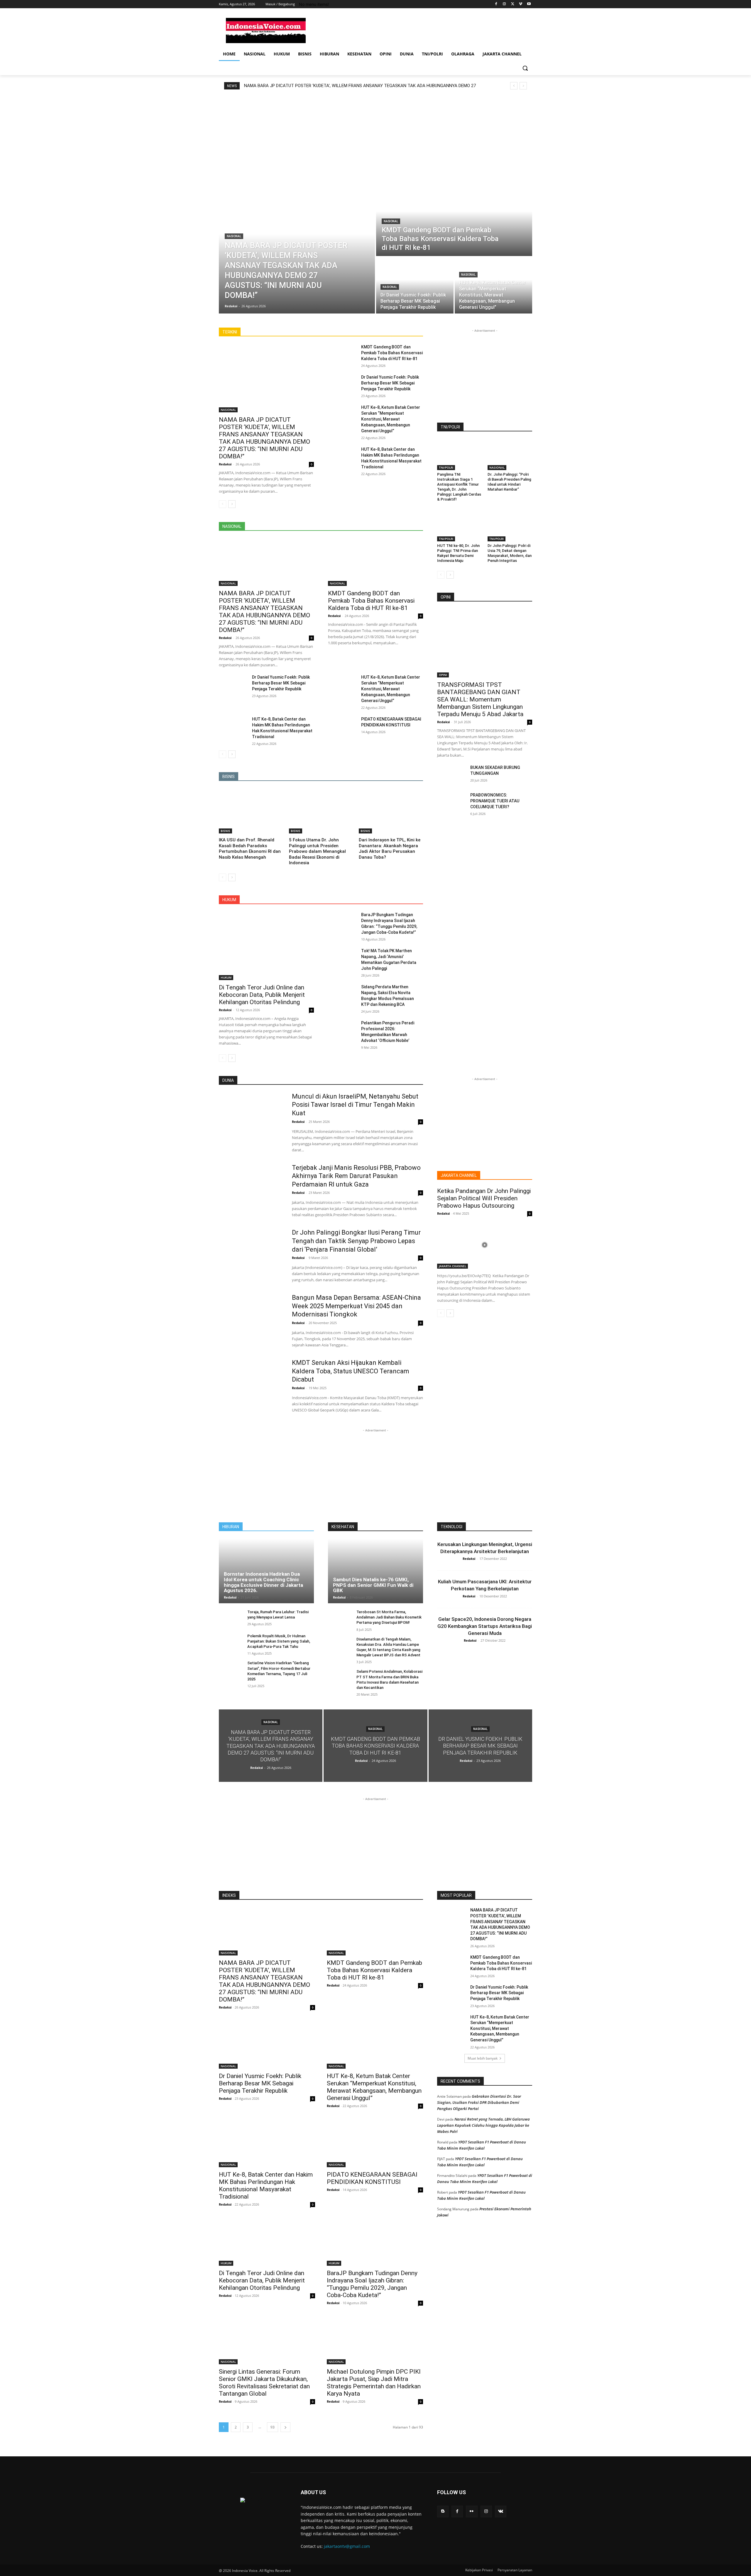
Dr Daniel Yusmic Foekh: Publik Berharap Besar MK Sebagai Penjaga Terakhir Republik (390, 383)
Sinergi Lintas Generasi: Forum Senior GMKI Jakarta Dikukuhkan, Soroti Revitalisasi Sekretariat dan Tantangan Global (264, 2383)
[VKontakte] (501, 2511)
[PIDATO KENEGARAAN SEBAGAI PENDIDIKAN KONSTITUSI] (342, 726)
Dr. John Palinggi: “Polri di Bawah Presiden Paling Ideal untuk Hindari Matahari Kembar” (509, 482)
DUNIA (297, 332)
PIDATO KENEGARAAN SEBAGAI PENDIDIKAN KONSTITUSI (372, 2178)
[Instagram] (504, 4)
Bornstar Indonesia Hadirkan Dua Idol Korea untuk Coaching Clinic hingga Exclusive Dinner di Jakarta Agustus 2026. (263, 1582)
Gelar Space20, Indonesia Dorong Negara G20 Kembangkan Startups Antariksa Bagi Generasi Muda (485, 1626)
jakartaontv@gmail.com (347, 2546)
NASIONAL (234, 236)
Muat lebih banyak (483, 2058)
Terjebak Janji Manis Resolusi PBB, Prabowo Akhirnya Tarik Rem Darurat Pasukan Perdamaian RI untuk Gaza (356, 1176)
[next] (523, 86)
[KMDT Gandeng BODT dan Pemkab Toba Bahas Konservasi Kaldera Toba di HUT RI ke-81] (454, 219)
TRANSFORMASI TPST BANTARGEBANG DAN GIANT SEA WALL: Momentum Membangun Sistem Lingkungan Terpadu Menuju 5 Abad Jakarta (480, 699)
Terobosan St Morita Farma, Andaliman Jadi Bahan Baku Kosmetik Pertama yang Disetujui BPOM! (389, 1617)
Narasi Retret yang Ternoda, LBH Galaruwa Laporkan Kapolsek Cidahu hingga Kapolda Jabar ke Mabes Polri (483, 2125)
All (280, 332)
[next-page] (232, 504)
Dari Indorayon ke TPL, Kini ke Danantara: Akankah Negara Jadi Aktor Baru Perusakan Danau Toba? (390, 849)
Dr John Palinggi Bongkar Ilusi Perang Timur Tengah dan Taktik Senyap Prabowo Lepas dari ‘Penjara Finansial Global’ (356, 1241)
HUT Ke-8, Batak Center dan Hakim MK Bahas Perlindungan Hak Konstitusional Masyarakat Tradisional (266, 2186)
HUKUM (343, 332)
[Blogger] (443, 2511)
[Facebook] (496, 4)
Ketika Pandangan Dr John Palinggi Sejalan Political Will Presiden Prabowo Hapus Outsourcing (484, 1198)
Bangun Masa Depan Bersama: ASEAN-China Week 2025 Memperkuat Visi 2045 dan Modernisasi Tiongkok (356, 1306)
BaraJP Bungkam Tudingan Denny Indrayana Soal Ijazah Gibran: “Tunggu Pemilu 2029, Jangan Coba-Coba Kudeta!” (372, 2284)
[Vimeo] (521, 4)
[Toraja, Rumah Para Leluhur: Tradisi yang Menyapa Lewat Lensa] (231, 1618)
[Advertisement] (420, 30)
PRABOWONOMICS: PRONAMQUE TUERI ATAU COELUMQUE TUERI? (495, 801)
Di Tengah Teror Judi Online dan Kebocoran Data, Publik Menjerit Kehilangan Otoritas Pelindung (262, 995)
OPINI (443, 675)
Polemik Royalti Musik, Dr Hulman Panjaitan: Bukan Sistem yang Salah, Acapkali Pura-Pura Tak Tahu (279, 1641)
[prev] (514, 86)
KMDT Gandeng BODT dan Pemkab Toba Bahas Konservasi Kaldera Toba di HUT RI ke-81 (330, 86)
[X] (513, 4)
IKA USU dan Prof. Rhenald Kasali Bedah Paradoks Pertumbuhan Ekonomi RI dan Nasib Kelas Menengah (250, 849)
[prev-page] (223, 504)
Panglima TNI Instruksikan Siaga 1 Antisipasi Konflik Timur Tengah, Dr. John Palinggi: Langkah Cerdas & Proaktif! (459, 487)
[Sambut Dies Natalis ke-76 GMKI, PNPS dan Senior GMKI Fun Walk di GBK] (375, 1571)
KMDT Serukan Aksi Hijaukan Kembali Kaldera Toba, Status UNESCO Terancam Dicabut (351, 1371)
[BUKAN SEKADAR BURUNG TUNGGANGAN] (451, 775)
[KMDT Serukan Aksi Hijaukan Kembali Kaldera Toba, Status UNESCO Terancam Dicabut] (252, 1382)
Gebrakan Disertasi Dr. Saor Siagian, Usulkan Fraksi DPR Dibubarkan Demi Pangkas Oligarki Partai (479, 2102)
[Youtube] (529, 4)
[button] (525, 68)
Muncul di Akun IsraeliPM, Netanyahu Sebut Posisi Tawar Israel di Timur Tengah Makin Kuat (355, 1105)
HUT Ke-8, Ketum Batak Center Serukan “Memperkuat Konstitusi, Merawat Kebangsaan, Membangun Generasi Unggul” (391, 419)
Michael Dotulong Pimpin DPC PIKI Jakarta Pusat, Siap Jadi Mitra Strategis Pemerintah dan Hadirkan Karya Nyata (374, 2383)
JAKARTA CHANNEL (375, 332)
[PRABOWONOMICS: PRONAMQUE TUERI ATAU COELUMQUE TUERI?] (451, 802)
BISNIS (225, 831)
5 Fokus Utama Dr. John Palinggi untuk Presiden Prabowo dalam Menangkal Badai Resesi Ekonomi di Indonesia (317, 851)
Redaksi (225, 464)
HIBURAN (319, 332)
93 (273, 2427)
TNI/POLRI (446, 467)
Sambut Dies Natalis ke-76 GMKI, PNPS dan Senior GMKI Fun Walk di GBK (373, 1585)
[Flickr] (472, 2511)
